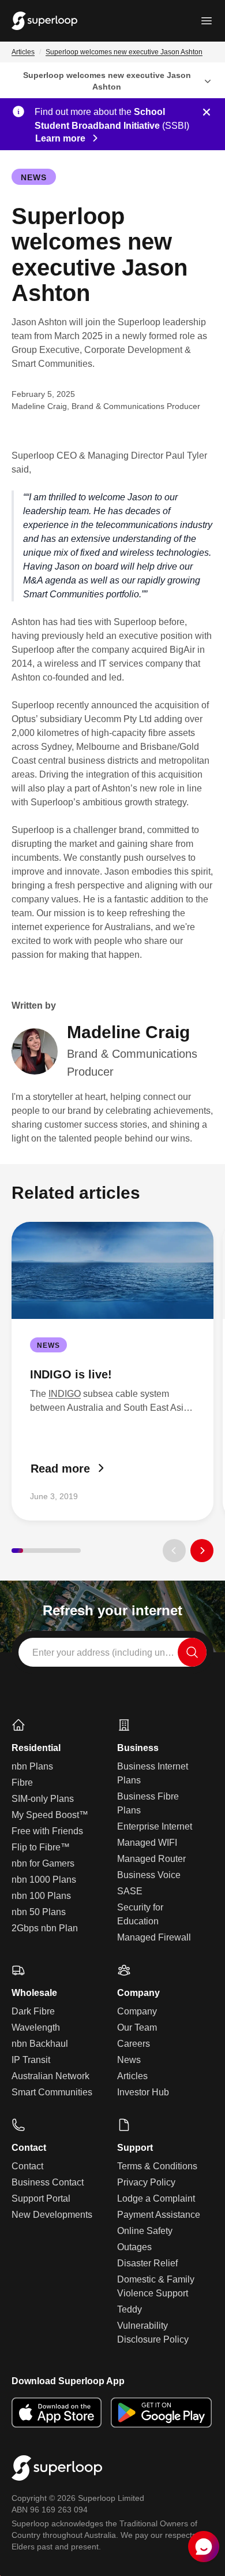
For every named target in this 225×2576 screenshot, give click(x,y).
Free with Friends (47, 1831)
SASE (130, 1891)
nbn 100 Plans (41, 1896)
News (34, 177)
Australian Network (50, 2076)
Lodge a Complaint (156, 2198)
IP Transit (31, 2060)
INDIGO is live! (71, 1374)
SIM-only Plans (43, 1799)
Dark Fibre (33, 2011)
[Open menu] (207, 21)
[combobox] (112, 1652)
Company (137, 2011)
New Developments (52, 2215)
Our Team (137, 2027)
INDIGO (65, 1394)
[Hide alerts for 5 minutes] (207, 112)
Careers (134, 2044)
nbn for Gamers (43, 1863)
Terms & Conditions (157, 2166)
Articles (23, 52)
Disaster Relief (147, 2263)
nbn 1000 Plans (44, 1880)
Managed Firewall (154, 1937)
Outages (134, 2247)
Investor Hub (143, 2092)
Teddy (130, 2309)
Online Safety (145, 2231)
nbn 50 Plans (39, 1912)
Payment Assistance (159, 2215)
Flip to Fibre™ (41, 1847)
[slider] (46, 1551)
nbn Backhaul (40, 2044)
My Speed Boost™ (50, 1815)
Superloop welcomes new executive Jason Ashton (124, 52)
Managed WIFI (147, 1843)
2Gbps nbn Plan (45, 1928)
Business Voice (149, 1875)
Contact (27, 2166)
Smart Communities (52, 2092)
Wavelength (36, 2027)
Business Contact (48, 2182)
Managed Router (151, 1859)
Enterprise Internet (155, 1826)
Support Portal (41, 2198)
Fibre (22, 1783)
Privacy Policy (146, 2182)
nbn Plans (32, 1766)
